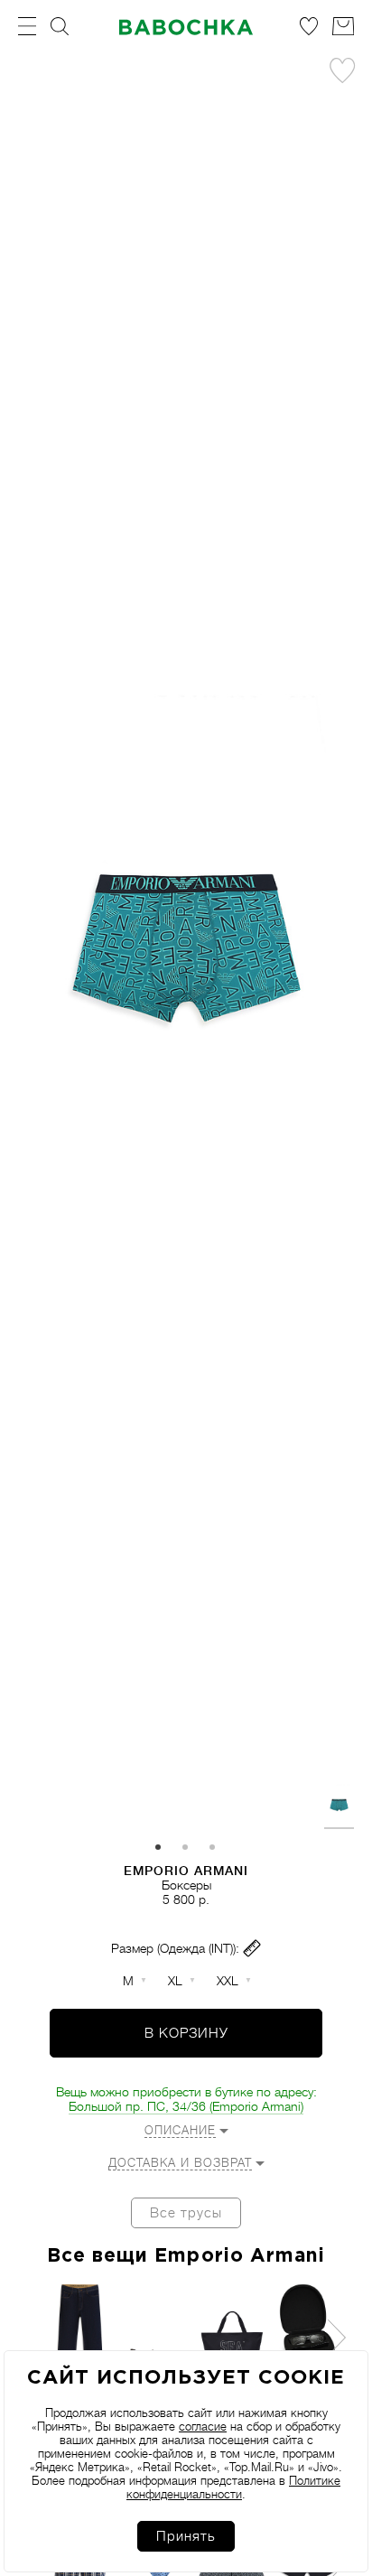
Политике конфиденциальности (233, 2487)
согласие (203, 2427)
